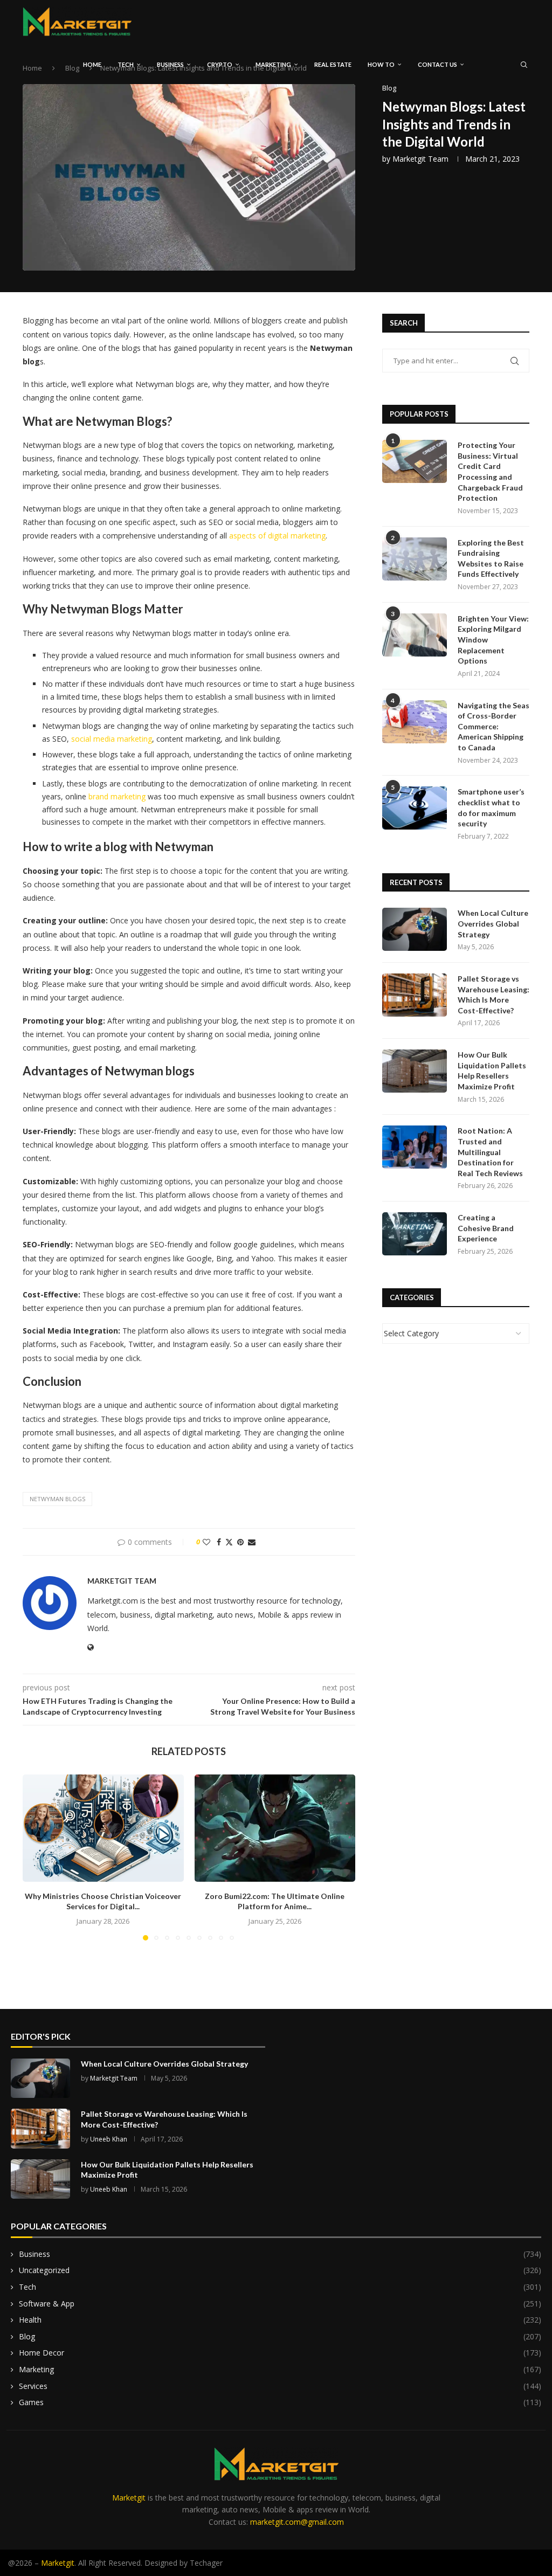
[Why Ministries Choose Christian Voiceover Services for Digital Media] (103, 1828)
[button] (37, 1857)
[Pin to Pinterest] (240, 1542)
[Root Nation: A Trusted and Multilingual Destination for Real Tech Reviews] (415, 1147)
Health (280, 2320)
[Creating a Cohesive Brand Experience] (415, 1234)
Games (280, 2402)
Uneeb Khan (109, 2139)
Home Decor (280, 2353)
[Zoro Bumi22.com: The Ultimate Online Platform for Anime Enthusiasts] (275, 1828)
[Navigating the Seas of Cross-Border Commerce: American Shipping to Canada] (415, 722)
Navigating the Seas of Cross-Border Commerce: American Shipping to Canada (494, 726)
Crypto (220, 64)
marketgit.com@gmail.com (297, 2522)
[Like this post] (206, 1542)
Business (170, 64)
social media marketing (112, 739)
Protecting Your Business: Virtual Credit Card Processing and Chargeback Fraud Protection (490, 471)
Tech (126, 64)
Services (280, 2386)
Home (92, 64)
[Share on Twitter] (229, 1542)
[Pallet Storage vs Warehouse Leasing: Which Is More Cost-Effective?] (415, 995)
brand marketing (117, 796)
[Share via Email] (252, 1542)
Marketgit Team (420, 159)
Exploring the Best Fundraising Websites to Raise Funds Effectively (491, 558)
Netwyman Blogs (57, 1499)
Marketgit (129, 2498)
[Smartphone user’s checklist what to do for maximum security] (415, 808)
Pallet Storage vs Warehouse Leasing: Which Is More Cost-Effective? (494, 995)
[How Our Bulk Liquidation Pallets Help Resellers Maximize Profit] (415, 1071)
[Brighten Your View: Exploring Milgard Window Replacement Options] (415, 635)
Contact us (437, 64)
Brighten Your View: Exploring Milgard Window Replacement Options (493, 640)
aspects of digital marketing (277, 536)
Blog (280, 2336)
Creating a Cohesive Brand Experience (486, 1228)
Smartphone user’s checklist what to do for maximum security (491, 807)
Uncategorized (280, 2270)
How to (381, 64)
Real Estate (333, 64)
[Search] (524, 65)
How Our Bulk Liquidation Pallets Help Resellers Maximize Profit (492, 1071)
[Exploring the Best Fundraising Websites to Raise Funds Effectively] (415, 559)
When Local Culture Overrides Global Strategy (493, 923)
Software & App (280, 2304)
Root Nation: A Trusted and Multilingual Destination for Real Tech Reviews (490, 1152)
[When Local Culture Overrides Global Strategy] (415, 929)
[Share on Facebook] (219, 1542)
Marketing (273, 64)
